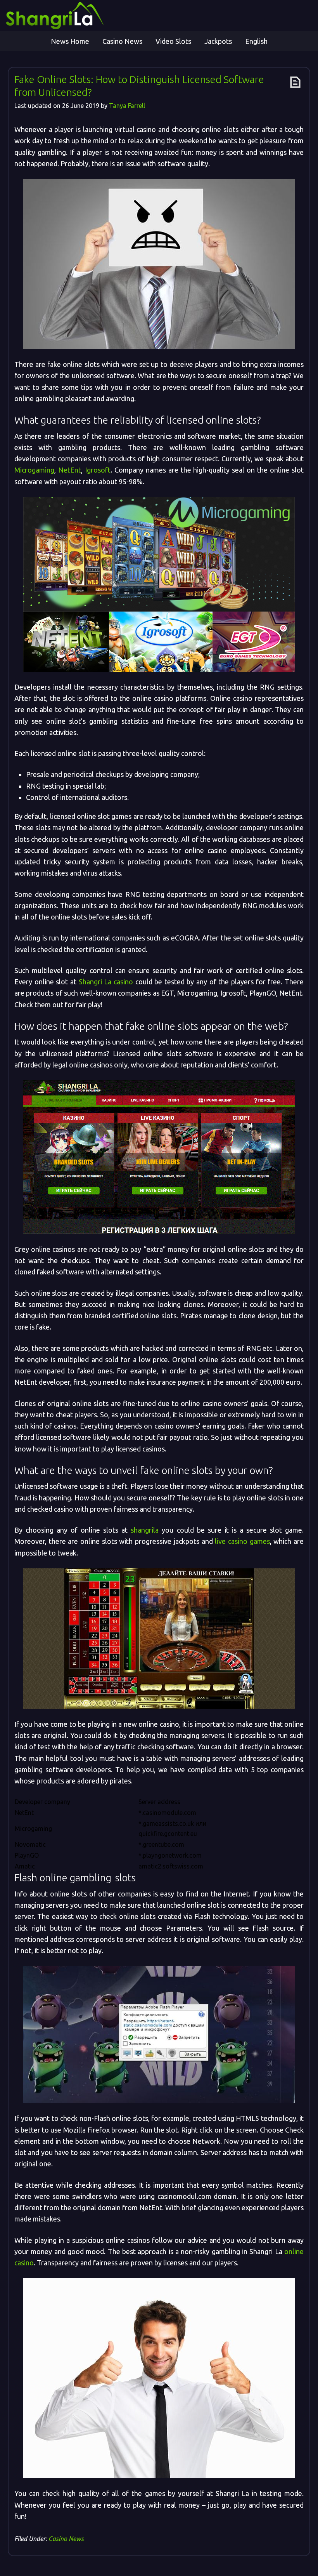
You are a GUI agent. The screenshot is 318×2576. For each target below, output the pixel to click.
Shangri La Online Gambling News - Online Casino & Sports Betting (76, 16)
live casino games (242, 1541)
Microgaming (34, 470)
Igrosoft (98, 470)
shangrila (145, 1530)
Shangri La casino (106, 982)
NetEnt (70, 470)
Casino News (66, 2539)
